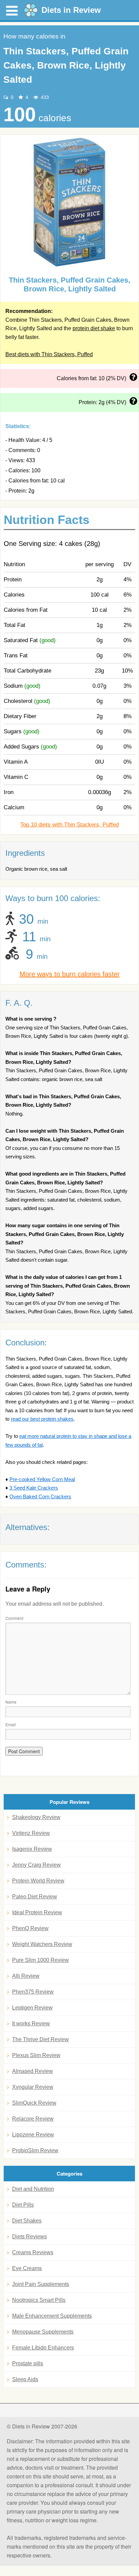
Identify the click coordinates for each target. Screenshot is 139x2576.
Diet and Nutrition (33, 2189)
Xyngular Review (33, 2087)
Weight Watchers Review (42, 1944)
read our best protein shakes (42, 1419)
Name (11, 1702)
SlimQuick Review (34, 2103)
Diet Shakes (27, 2221)
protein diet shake (94, 328)
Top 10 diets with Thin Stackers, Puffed (69, 825)
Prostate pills (28, 2363)
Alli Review (26, 1976)
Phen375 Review (33, 1992)
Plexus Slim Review (36, 2055)
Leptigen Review (32, 2008)
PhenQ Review (30, 1928)
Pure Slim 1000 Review (40, 1960)
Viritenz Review (31, 1833)
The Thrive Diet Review (40, 2039)
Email (11, 1724)
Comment (14, 1618)
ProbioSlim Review (35, 2150)
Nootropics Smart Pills (39, 2300)
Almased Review (33, 2071)
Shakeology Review (36, 1817)
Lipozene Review (33, 2135)
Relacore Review (33, 2119)
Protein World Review (38, 1881)
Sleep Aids (25, 2379)
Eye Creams (27, 2268)
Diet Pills (23, 2205)
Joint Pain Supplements (41, 2284)
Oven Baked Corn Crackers (40, 1496)
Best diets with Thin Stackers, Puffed (49, 354)
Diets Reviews (30, 2237)
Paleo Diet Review (35, 1897)
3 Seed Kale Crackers (34, 1488)
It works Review (31, 2023)
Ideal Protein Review (37, 1912)
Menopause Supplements (43, 2332)
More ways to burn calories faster (70, 974)
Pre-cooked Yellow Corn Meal (42, 1479)
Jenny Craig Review (36, 1865)
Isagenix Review (32, 1849)
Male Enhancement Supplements (52, 2316)
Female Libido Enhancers (43, 2348)
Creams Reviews (33, 2252)
